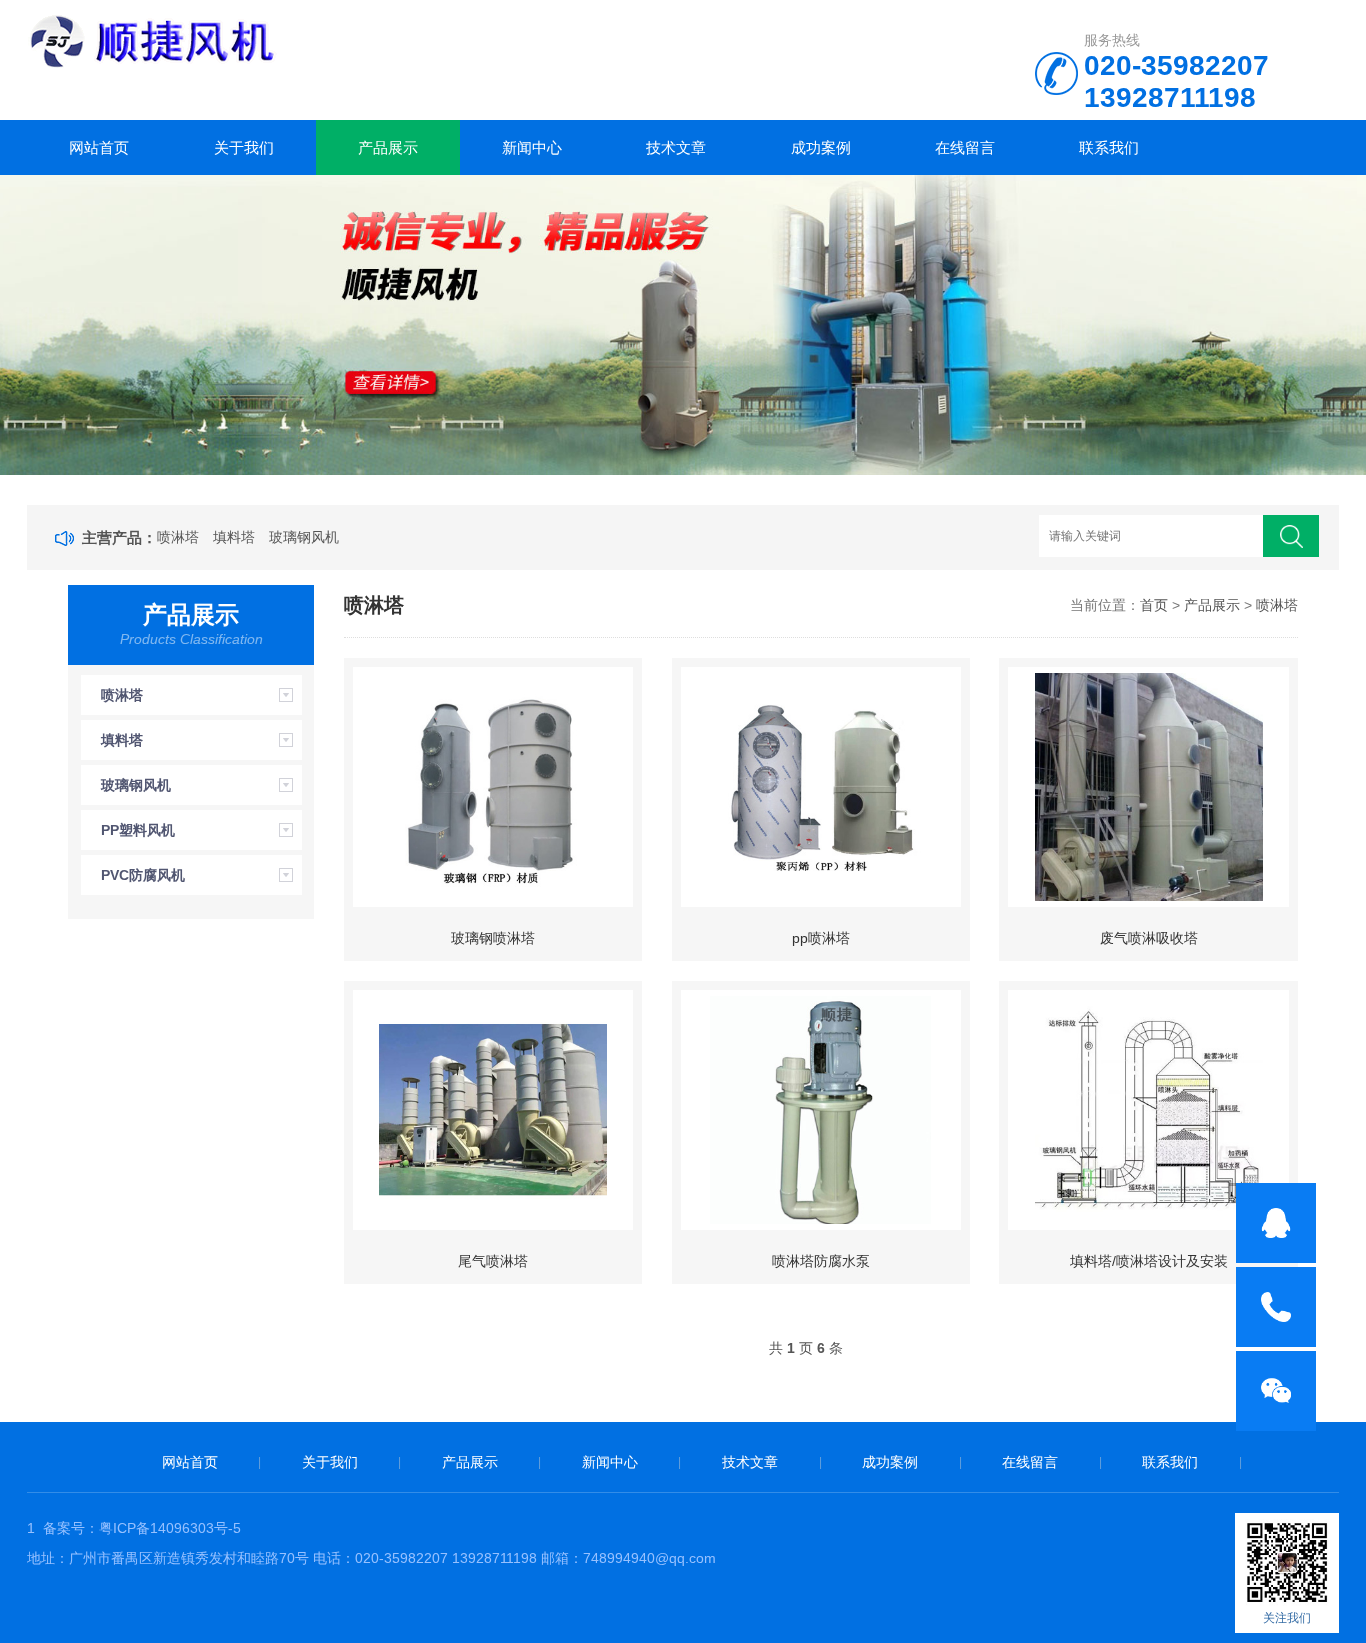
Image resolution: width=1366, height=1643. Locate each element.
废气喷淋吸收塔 (1149, 938)
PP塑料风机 (138, 830)
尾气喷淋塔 (493, 1261)
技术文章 (676, 147)
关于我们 (244, 147)
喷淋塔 (178, 537)
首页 (1154, 605)
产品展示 (388, 147)
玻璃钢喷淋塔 (493, 938)
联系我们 (1109, 147)
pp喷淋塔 (821, 938)
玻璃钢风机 (304, 537)
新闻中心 (532, 147)
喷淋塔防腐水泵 (821, 1261)
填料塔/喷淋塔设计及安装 (1149, 1261)
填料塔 (234, 537)
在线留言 (965, 147)
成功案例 (821, 147)
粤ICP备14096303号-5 (170, 1528)
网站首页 (99, 147)
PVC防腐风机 (143, 875)
